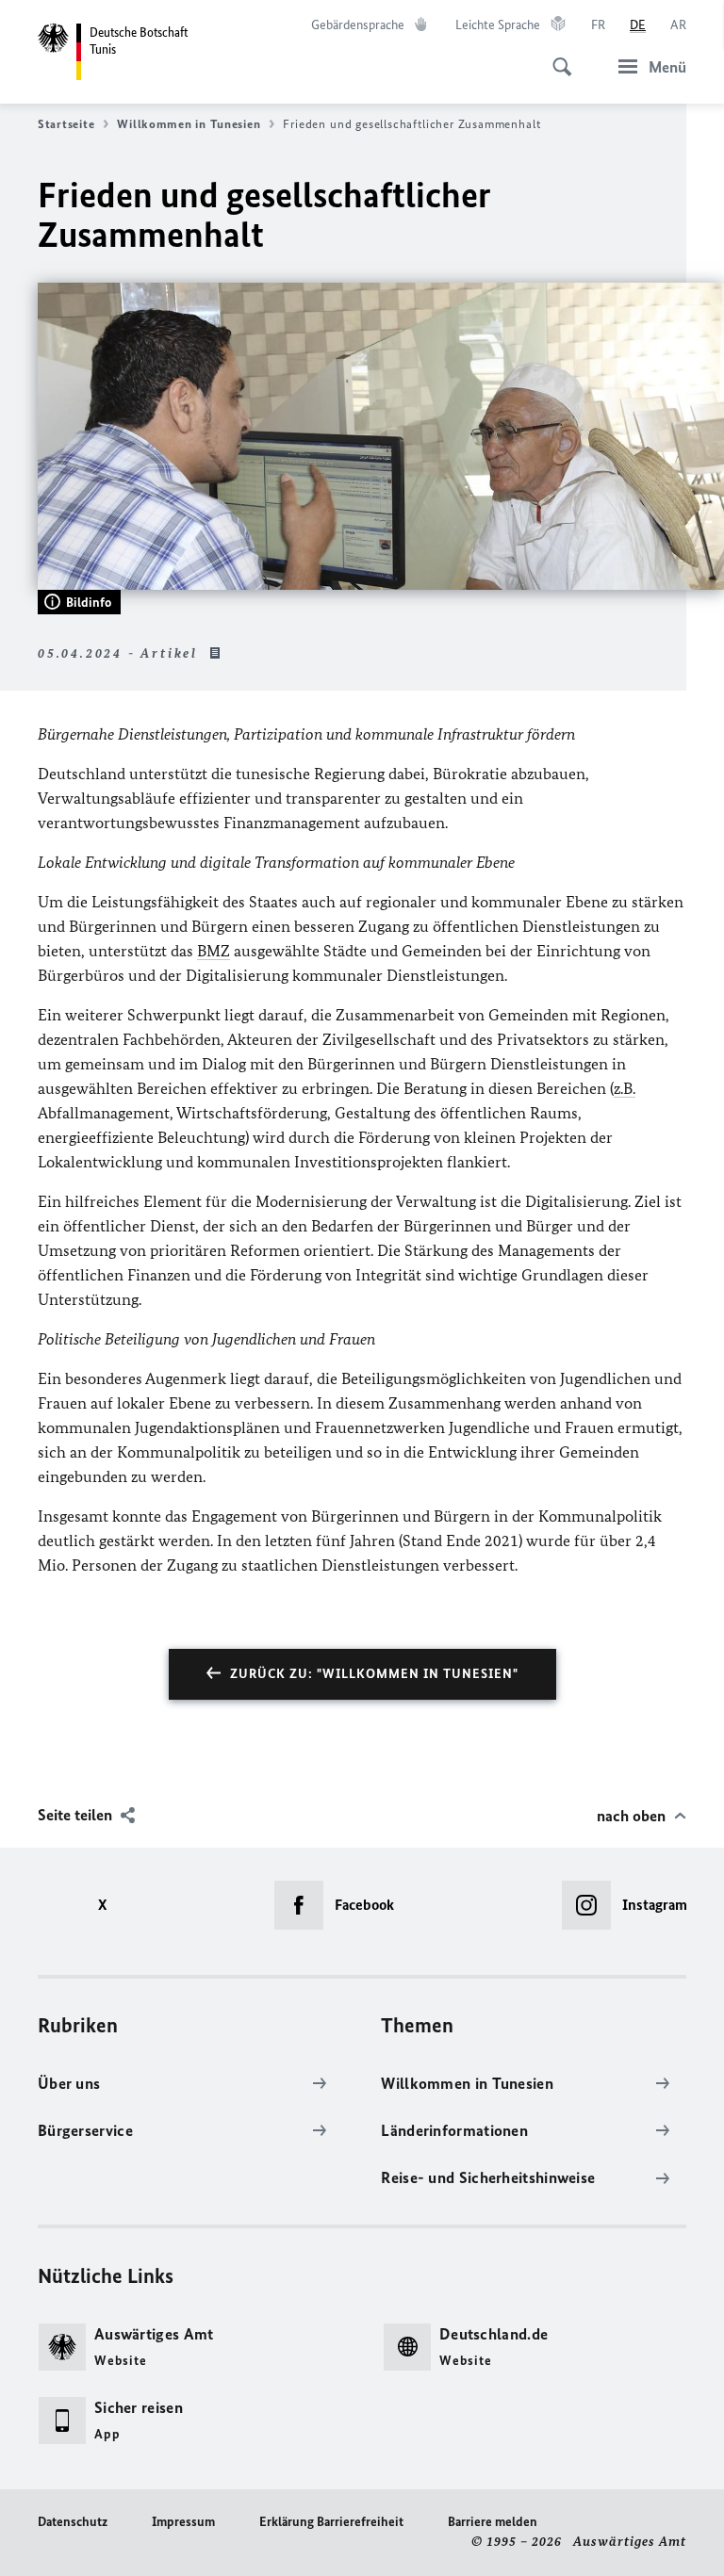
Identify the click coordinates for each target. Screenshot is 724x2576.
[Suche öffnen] (556, 57)
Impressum (183, 2522)
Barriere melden (493, 2522)
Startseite (66, 124)
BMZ (214, 951)
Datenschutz (73, 2522)
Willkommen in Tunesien (189, 124)
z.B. (625, 1088)
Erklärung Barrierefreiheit (331, 2522)
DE (638, 25)
